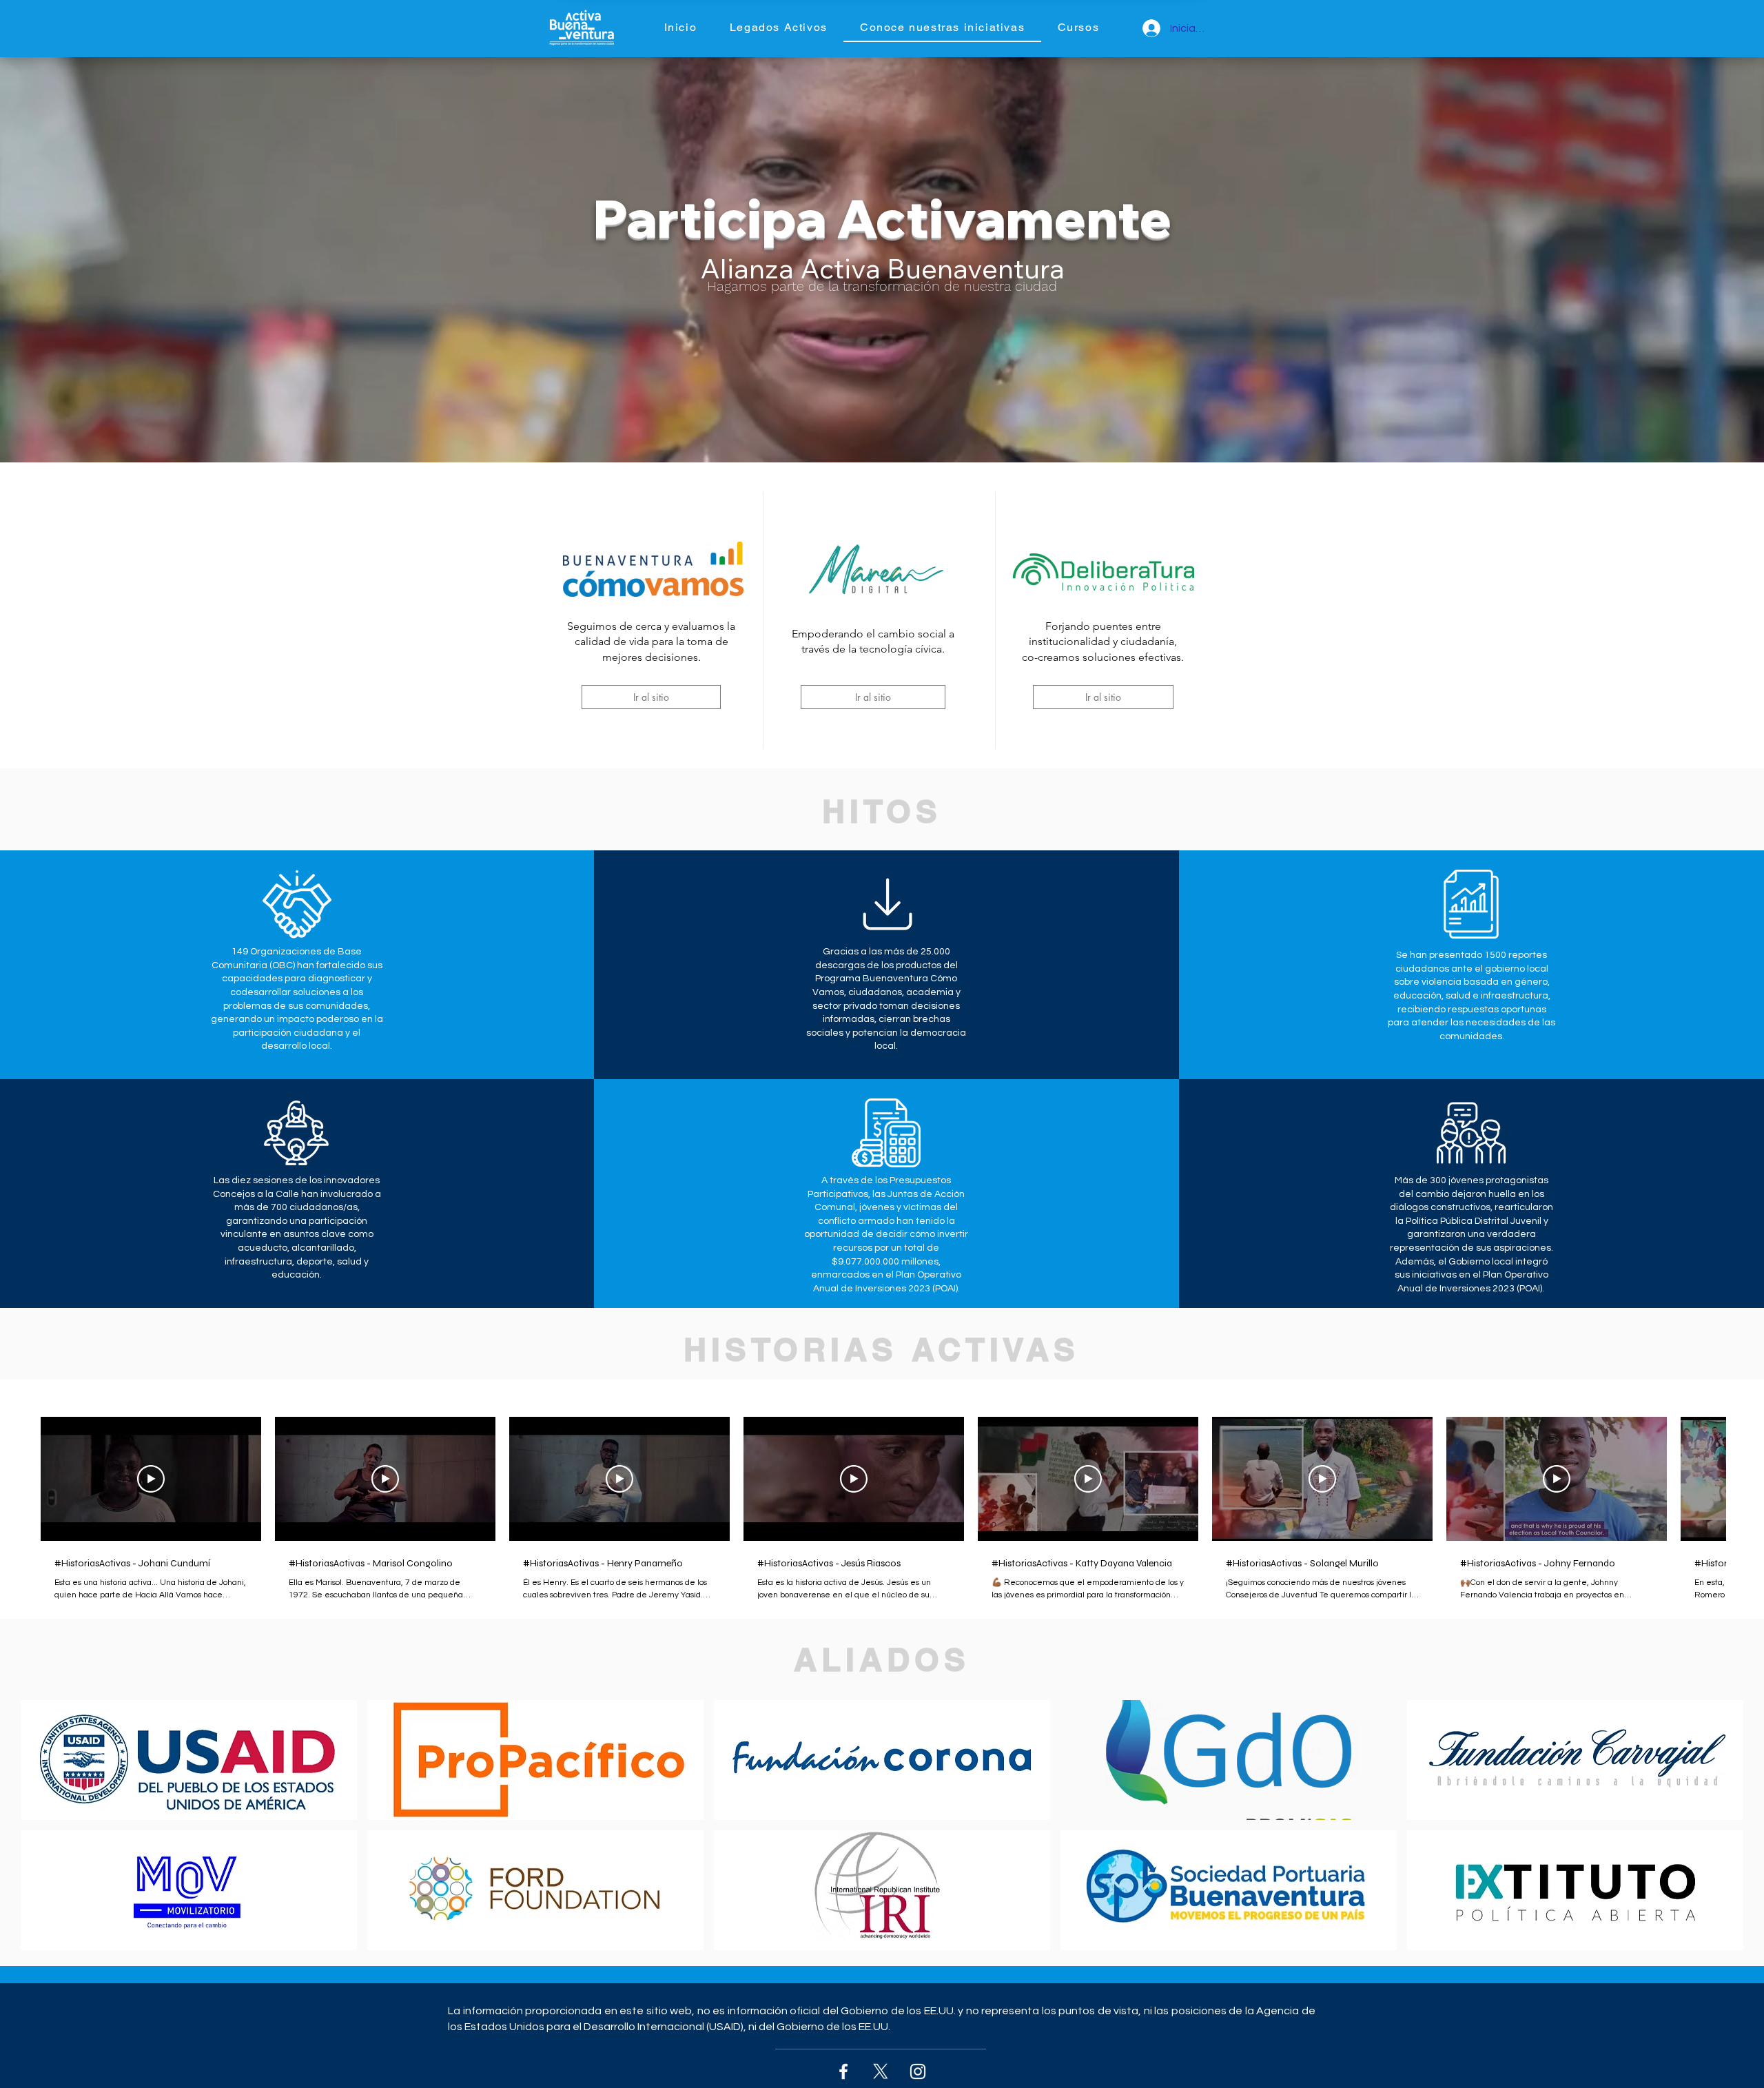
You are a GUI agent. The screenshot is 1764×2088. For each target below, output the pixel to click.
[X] (881, 2071)
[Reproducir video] (151, 1479)
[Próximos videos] (1745, 1476)
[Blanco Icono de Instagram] (918, 2071)
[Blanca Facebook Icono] (843, 2071)
